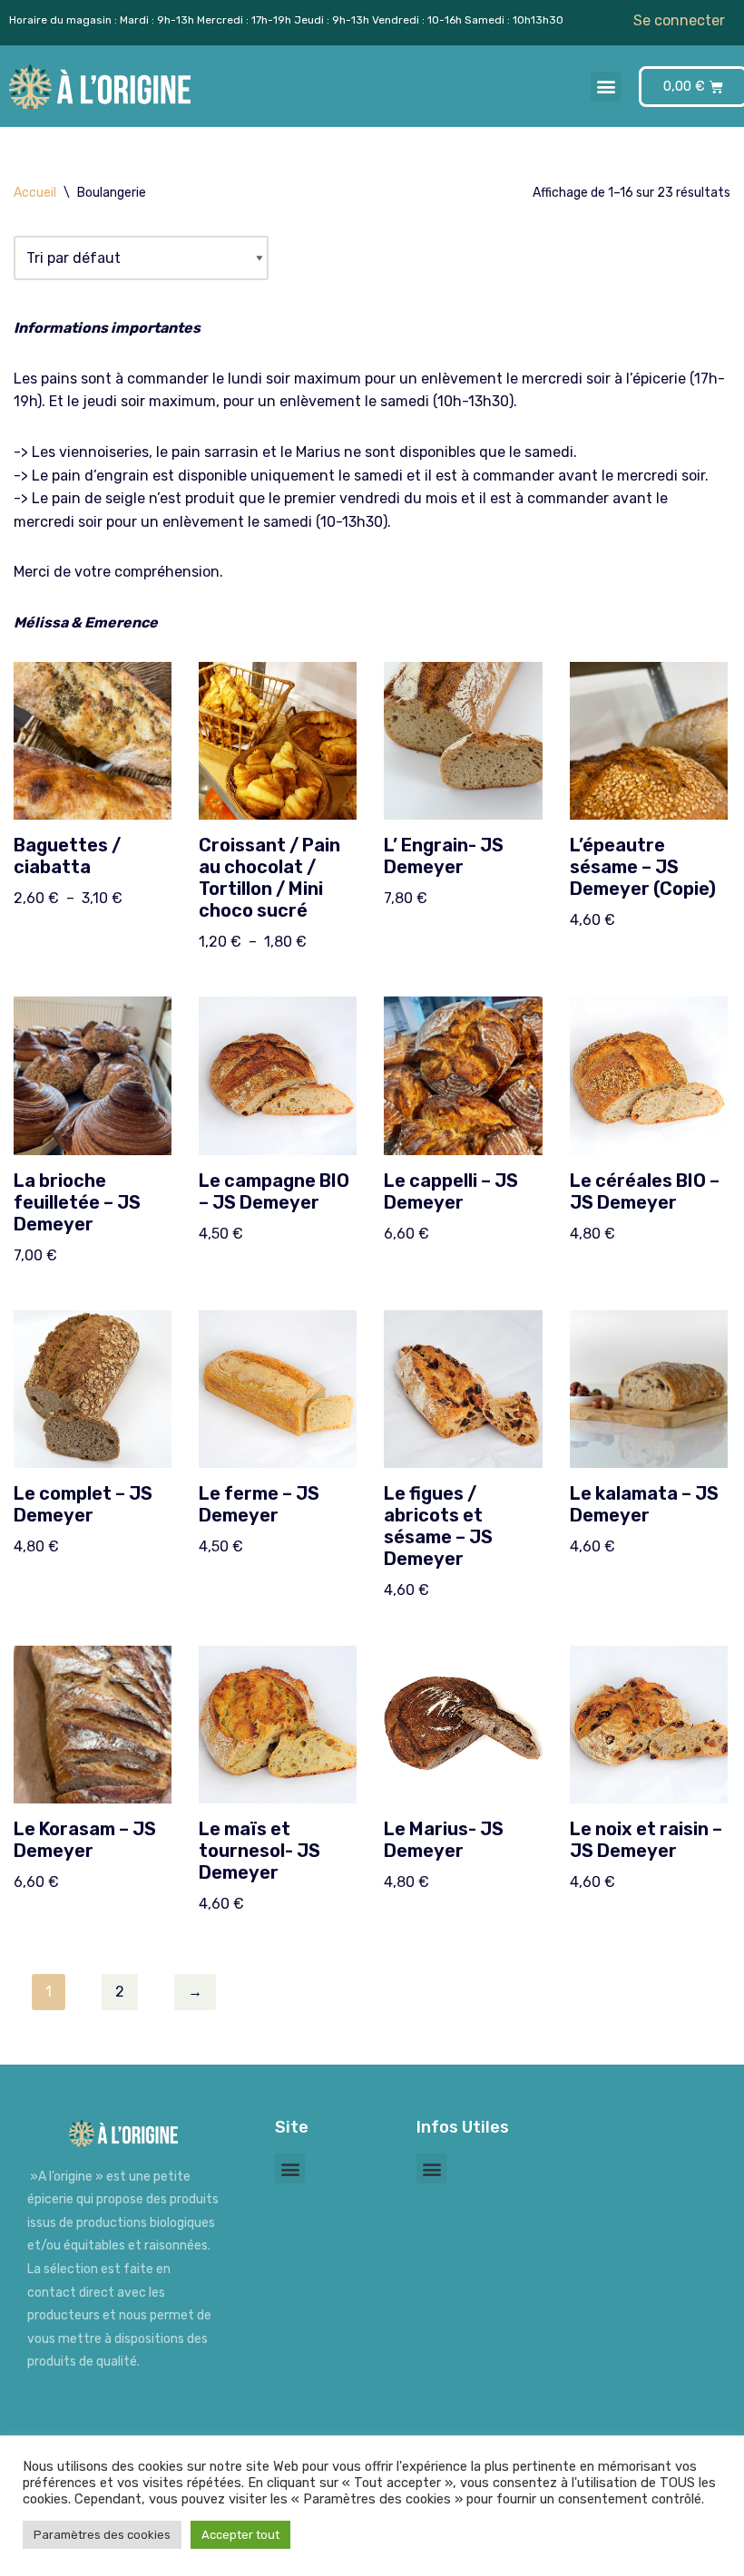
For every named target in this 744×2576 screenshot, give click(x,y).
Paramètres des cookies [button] (102, 2535)
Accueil (35, 193)
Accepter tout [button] (240, 2535)
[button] (606, 87)
